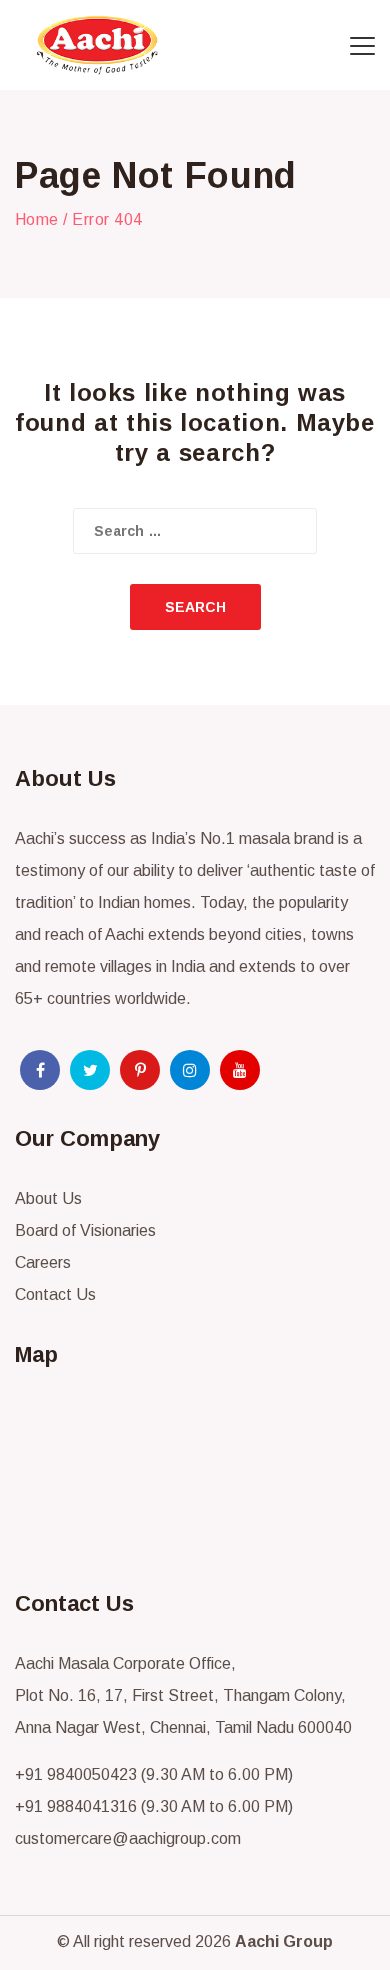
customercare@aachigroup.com (128, 1838)
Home (37, 219)
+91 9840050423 (76, 1774)
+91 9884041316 (76, 1806)
